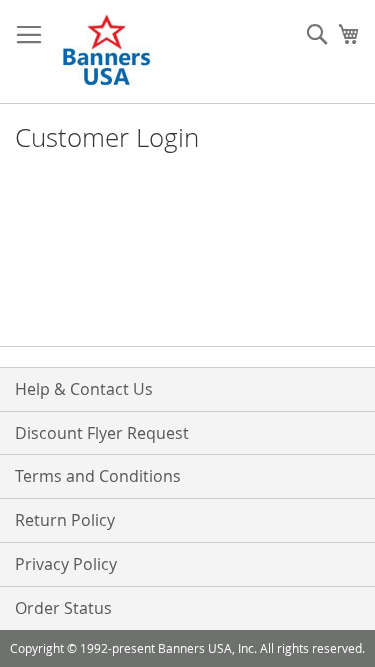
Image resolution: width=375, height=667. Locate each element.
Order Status (63, 608)
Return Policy (65, 520)
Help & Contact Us (84, 389)
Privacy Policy (66, 564)
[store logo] (108, 52)
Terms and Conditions (98, 476)
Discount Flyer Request (102, 433)
